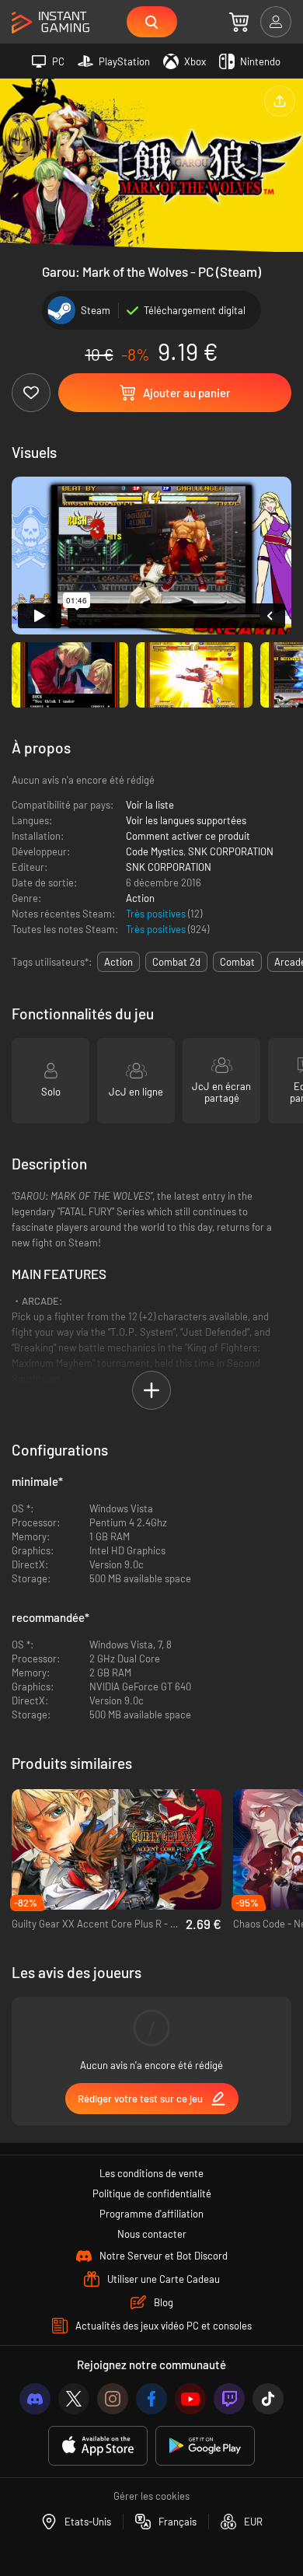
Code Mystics (155, 851)
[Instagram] (113, 2399)
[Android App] (205, 2446)
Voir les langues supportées (186, 820)
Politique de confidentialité (152, 2193)
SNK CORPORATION (231, 851)
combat (237, 962)
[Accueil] (50, 23)
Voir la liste (150, 805)
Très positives (157, 914)
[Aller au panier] (239, 22)
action (118, 962)
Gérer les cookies (151, 2496)
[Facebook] (151, 2399)
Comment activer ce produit (188, 836)
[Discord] (35, 2399)
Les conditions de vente (151, 2173)
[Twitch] (229, 2399)
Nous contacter (152, 2234)
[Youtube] (190, 2399)
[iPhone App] (98, 2446)
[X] (74, 2399)
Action (140, 898)
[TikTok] (268, 2399)
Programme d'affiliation (151, 2214)
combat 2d (176, 962)
